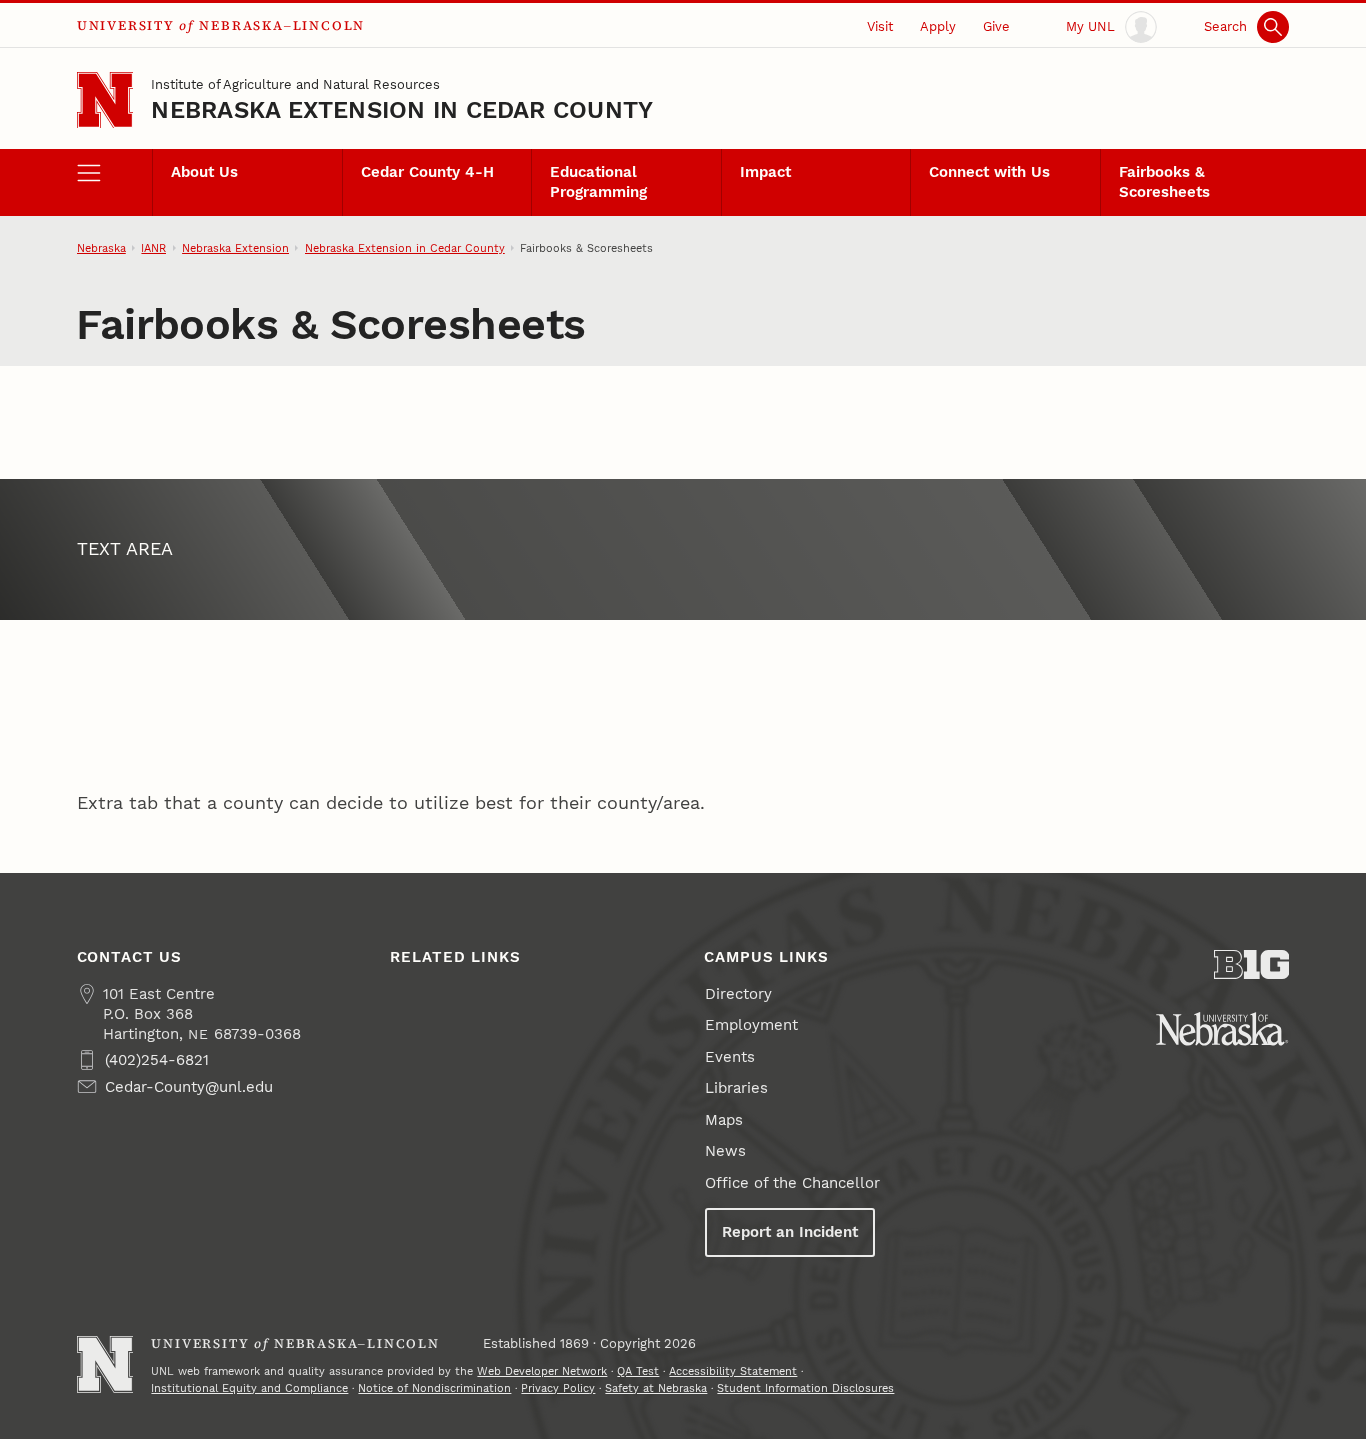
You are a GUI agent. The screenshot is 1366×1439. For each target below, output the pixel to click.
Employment (751, 1025)
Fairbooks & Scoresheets (1164, 182)
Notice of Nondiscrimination (434, 1388)
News (725, 1151)
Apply (938, 26)
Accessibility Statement (733, 1371)
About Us (204, 172)
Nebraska (101, 248)
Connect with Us (989, 172)
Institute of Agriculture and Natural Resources (295, 84)
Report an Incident (790, 1232)
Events (730, 1057)
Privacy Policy (558, 1388)
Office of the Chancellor (792, 1183)
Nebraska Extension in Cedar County (402, 110)
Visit (880, 26)
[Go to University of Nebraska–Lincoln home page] (105, 100)
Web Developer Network (542, 1371)
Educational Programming (598, 182)
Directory (738, 994)
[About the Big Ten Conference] (1252, 964)
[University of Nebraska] (1222, 1029)
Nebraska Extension (235, 248)
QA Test (638, 1371)
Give (996, 26)
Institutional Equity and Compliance (249, 1388)
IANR (153, 248)
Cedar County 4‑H (427, 172)
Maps (724, 1120)
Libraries (736, 1088)
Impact (765, 172)
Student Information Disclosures (805, 1388)
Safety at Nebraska (656, 1388)
